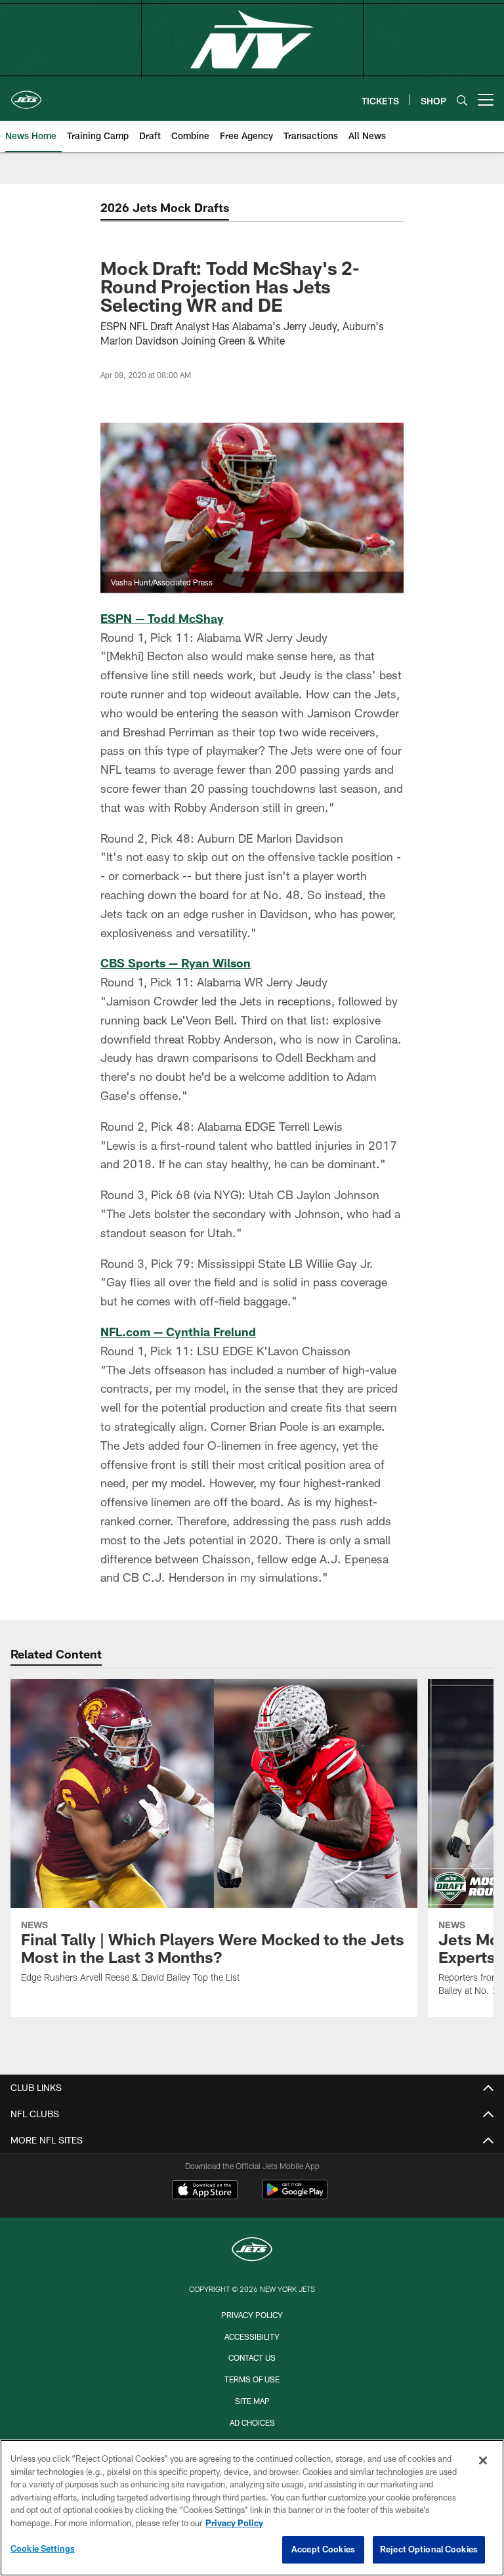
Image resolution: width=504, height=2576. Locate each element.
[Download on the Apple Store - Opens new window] (205, 2191)
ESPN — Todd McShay (162, 618)
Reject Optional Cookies (429, 2549)
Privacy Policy (252, 2315)
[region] (252, 2508)
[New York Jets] (252, 2251)
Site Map (252, 2401)
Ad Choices (252, 2422)
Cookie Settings (43, 2548)
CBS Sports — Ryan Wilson (176, 963)
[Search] (462, 100)
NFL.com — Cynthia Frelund (178, 1332)
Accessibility (252, 2336)
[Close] (483, 2460)
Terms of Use (252, 2379)
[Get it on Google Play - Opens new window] (295, 2196)
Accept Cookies (323, 2549)
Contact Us (252, 2357)
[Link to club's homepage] (26, 95)
